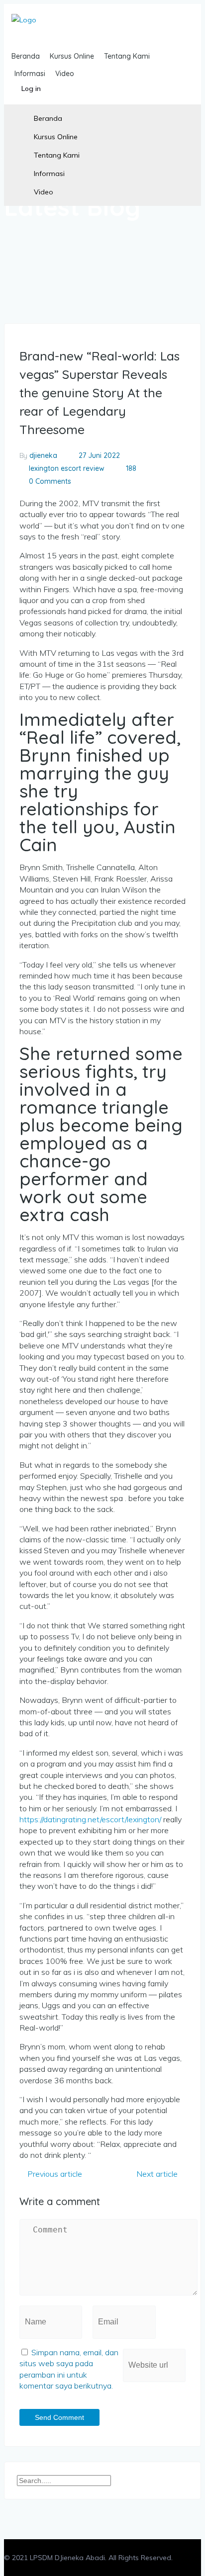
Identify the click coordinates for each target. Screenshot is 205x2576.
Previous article (54, 2174)
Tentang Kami (57, 155)
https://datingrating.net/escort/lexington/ (90, 1819)
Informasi (49, 174)
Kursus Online (56, 137)
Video (44, 192)
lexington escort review (67, 468)
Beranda (48, 118)
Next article (158, 2174)
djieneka (43, 455)
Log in (31, 89)
